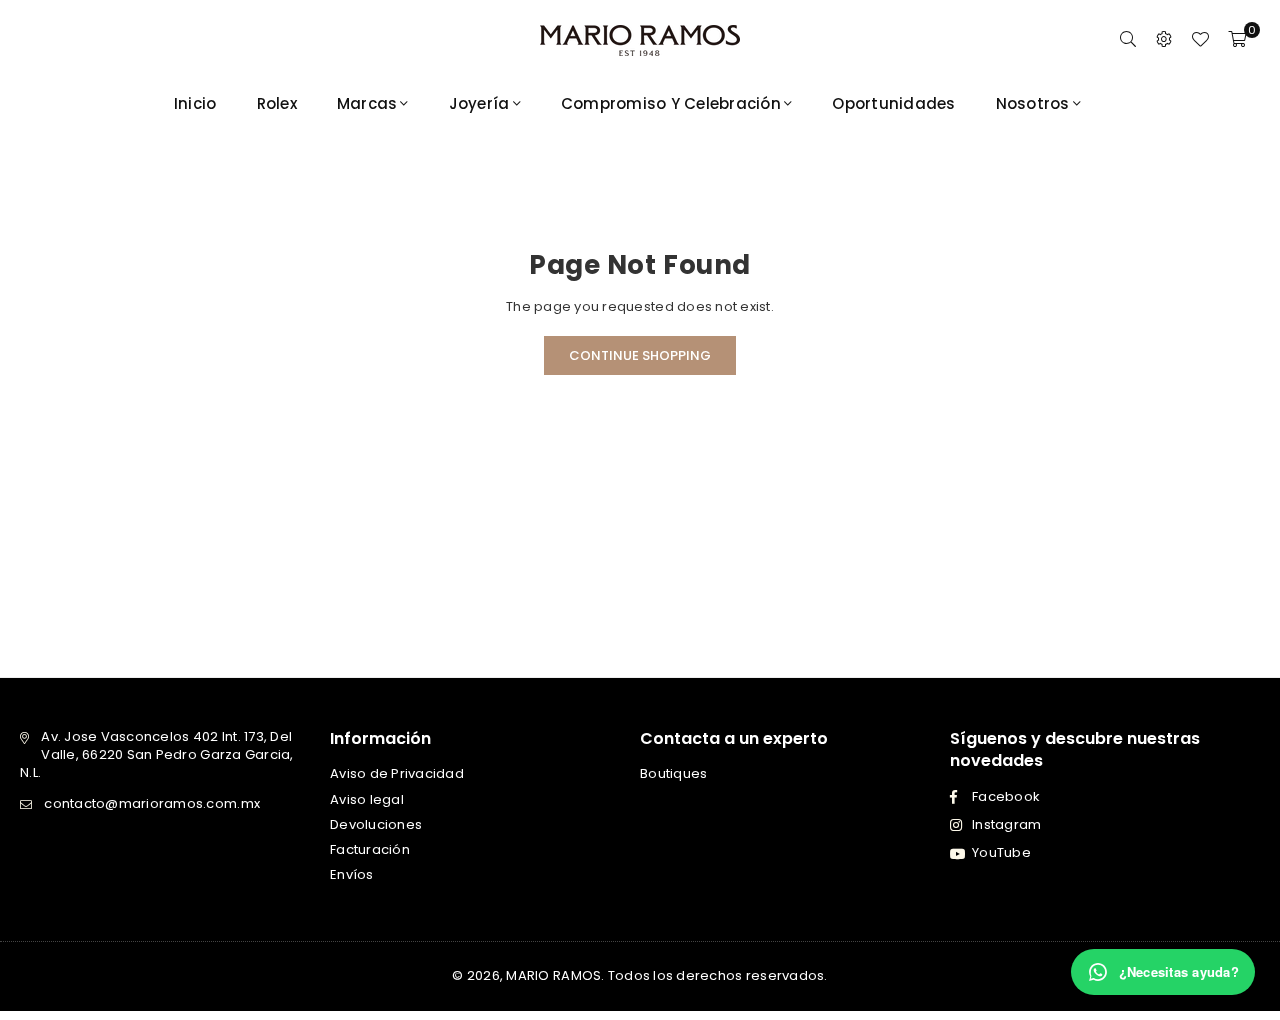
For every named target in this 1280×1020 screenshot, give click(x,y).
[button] (1237, 40)
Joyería (479, 103)
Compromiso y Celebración (671, 103)
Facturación (370, 849)
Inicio (195, 103)
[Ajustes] (1164, 40)
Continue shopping (640, 355)
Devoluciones (376, 824)
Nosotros (1033, 103)
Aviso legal (367, 799)
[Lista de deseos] (1200, 40)
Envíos (352, 874)
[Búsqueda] (1128, 40)
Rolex (277, 103)
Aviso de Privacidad (397, 773)
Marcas (367, 103)
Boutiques (673, 773)
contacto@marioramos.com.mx (152, 803)
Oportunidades (893, 103)
